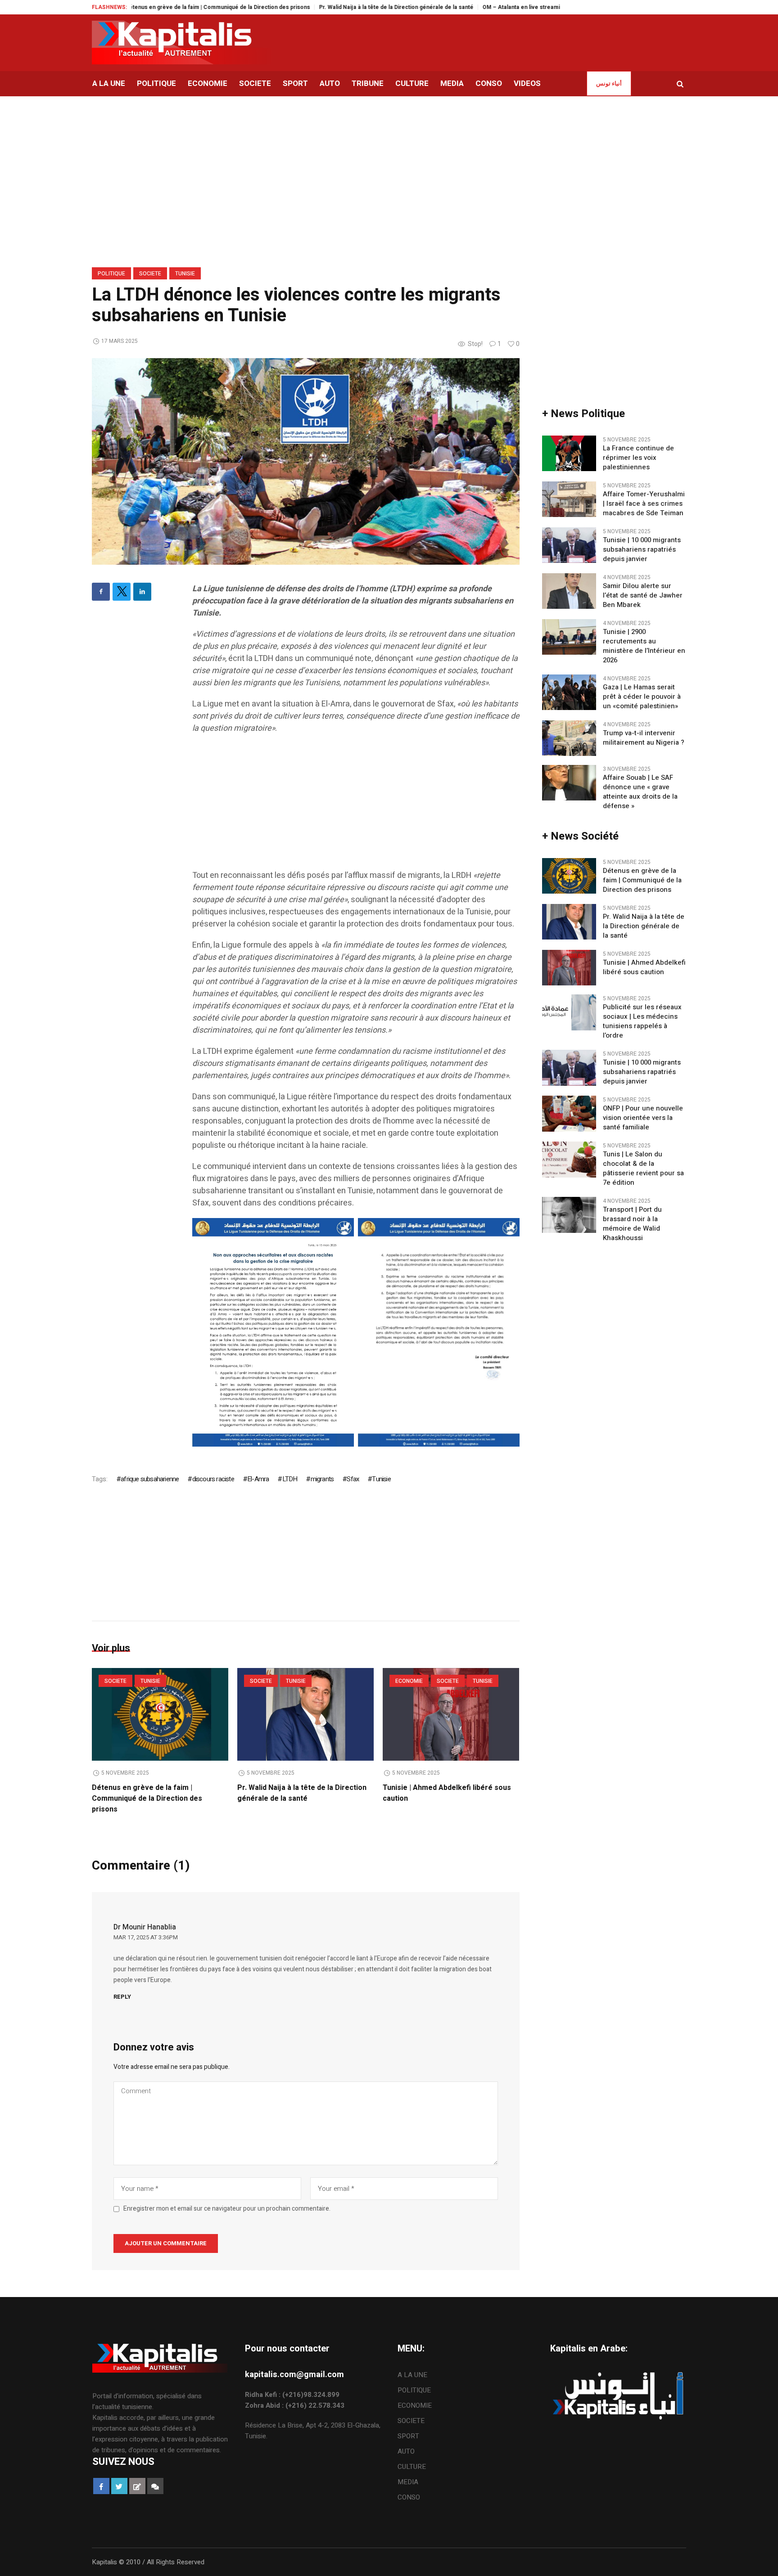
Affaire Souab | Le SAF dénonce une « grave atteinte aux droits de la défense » (640, 792)
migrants (322, 1479)
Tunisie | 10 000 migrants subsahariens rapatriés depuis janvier (642, 550)
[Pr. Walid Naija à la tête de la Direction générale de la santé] (305, 1714)
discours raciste (213, 1479)
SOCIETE (150, 274)
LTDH (290, 1479)
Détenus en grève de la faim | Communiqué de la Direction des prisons (148, 7)
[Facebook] (101, 592)
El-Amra (258, 1479)
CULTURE (412, 2467)
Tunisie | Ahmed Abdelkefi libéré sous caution (644, 967)
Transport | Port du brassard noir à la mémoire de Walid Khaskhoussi (632, 1224)
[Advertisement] (356, 806)
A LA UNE (412, 2375)
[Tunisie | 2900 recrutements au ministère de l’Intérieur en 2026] (569, 637)
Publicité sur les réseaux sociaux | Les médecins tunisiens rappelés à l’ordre (642, 1021)
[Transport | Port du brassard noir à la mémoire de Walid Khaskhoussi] (569, 1214)
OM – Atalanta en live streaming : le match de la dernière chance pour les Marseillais (524, 7)
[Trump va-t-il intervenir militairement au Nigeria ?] (569, 738)
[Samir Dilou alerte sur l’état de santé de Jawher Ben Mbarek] (569, 591)
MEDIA (408, 2482)
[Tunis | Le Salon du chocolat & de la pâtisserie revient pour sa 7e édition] (569, 1159)
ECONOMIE (409, 1681)
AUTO (406, 2451)
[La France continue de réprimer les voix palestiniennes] (569, 453)
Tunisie (185, 274)
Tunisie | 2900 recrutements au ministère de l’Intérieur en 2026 (644, 646)
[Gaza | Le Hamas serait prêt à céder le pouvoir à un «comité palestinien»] (569, 692)
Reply (122, 1997)
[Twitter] (122, 592)
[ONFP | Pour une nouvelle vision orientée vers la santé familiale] (569, 1113)
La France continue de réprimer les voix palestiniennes (638, 458)
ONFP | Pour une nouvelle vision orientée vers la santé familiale (643, 1118)
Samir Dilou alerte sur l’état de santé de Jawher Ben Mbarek (643, 596)
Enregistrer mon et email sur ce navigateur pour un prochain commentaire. (227, 2209)
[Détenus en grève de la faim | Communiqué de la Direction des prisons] (160, 1714)
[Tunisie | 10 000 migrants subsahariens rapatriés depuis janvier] (569, 545)
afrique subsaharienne (150, 1479)
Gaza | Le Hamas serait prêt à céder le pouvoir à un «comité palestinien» (642, 697)
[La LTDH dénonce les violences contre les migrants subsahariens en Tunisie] (306, 461)
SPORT (408, 2436)
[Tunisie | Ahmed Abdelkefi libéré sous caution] (451, 1714)
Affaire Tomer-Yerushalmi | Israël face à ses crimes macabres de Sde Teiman (644, 504)
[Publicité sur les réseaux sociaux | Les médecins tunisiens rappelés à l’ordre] (569, 1012)
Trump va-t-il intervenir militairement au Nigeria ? (644, 738)
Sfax (353, 1479)
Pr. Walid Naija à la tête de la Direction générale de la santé (327, 7)
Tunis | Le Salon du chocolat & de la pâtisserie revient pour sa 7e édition (643, 1169)
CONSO (409, 2497)
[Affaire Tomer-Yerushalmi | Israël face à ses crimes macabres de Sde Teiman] (569, 499)
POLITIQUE (111, 274)
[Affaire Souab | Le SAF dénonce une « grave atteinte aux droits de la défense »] (569, 782)
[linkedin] (142, 592)
